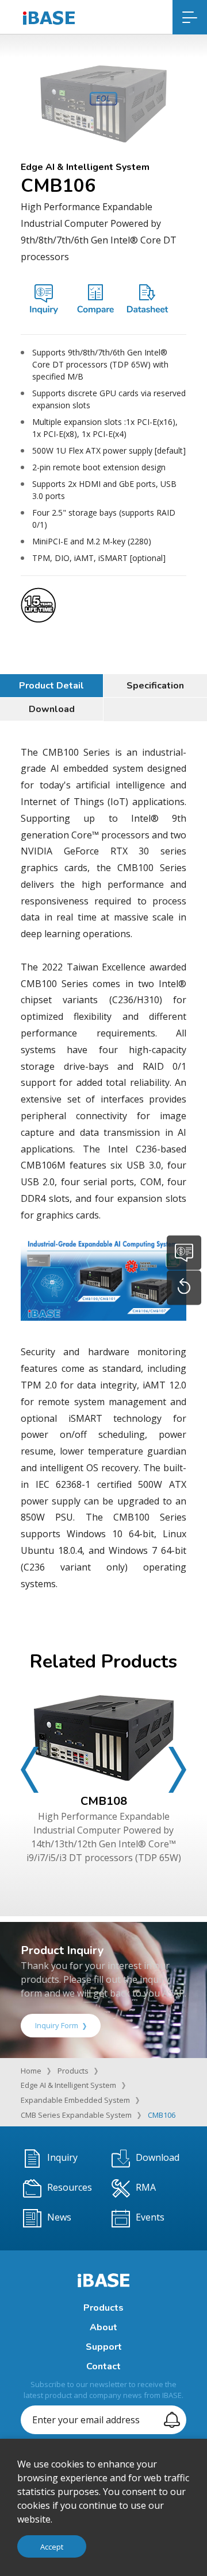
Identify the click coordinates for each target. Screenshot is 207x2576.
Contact (103, 2366)
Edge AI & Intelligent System (68, 2085)
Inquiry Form (57, 2025)
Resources (70, 2187)
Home (31, 2071)
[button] (30, 1770)
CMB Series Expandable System (76, 2115)
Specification (155, 686)
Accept (52, 2547)
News (59, 2217)
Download (52, 709)
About (103, 2327)
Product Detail (51, 686)
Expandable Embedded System (75, 2100)
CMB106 (162, 2115)
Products (73, 2071)
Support (104, 2347)
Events (150, 2217)
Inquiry (62, 2157)
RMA (146, 2187)
